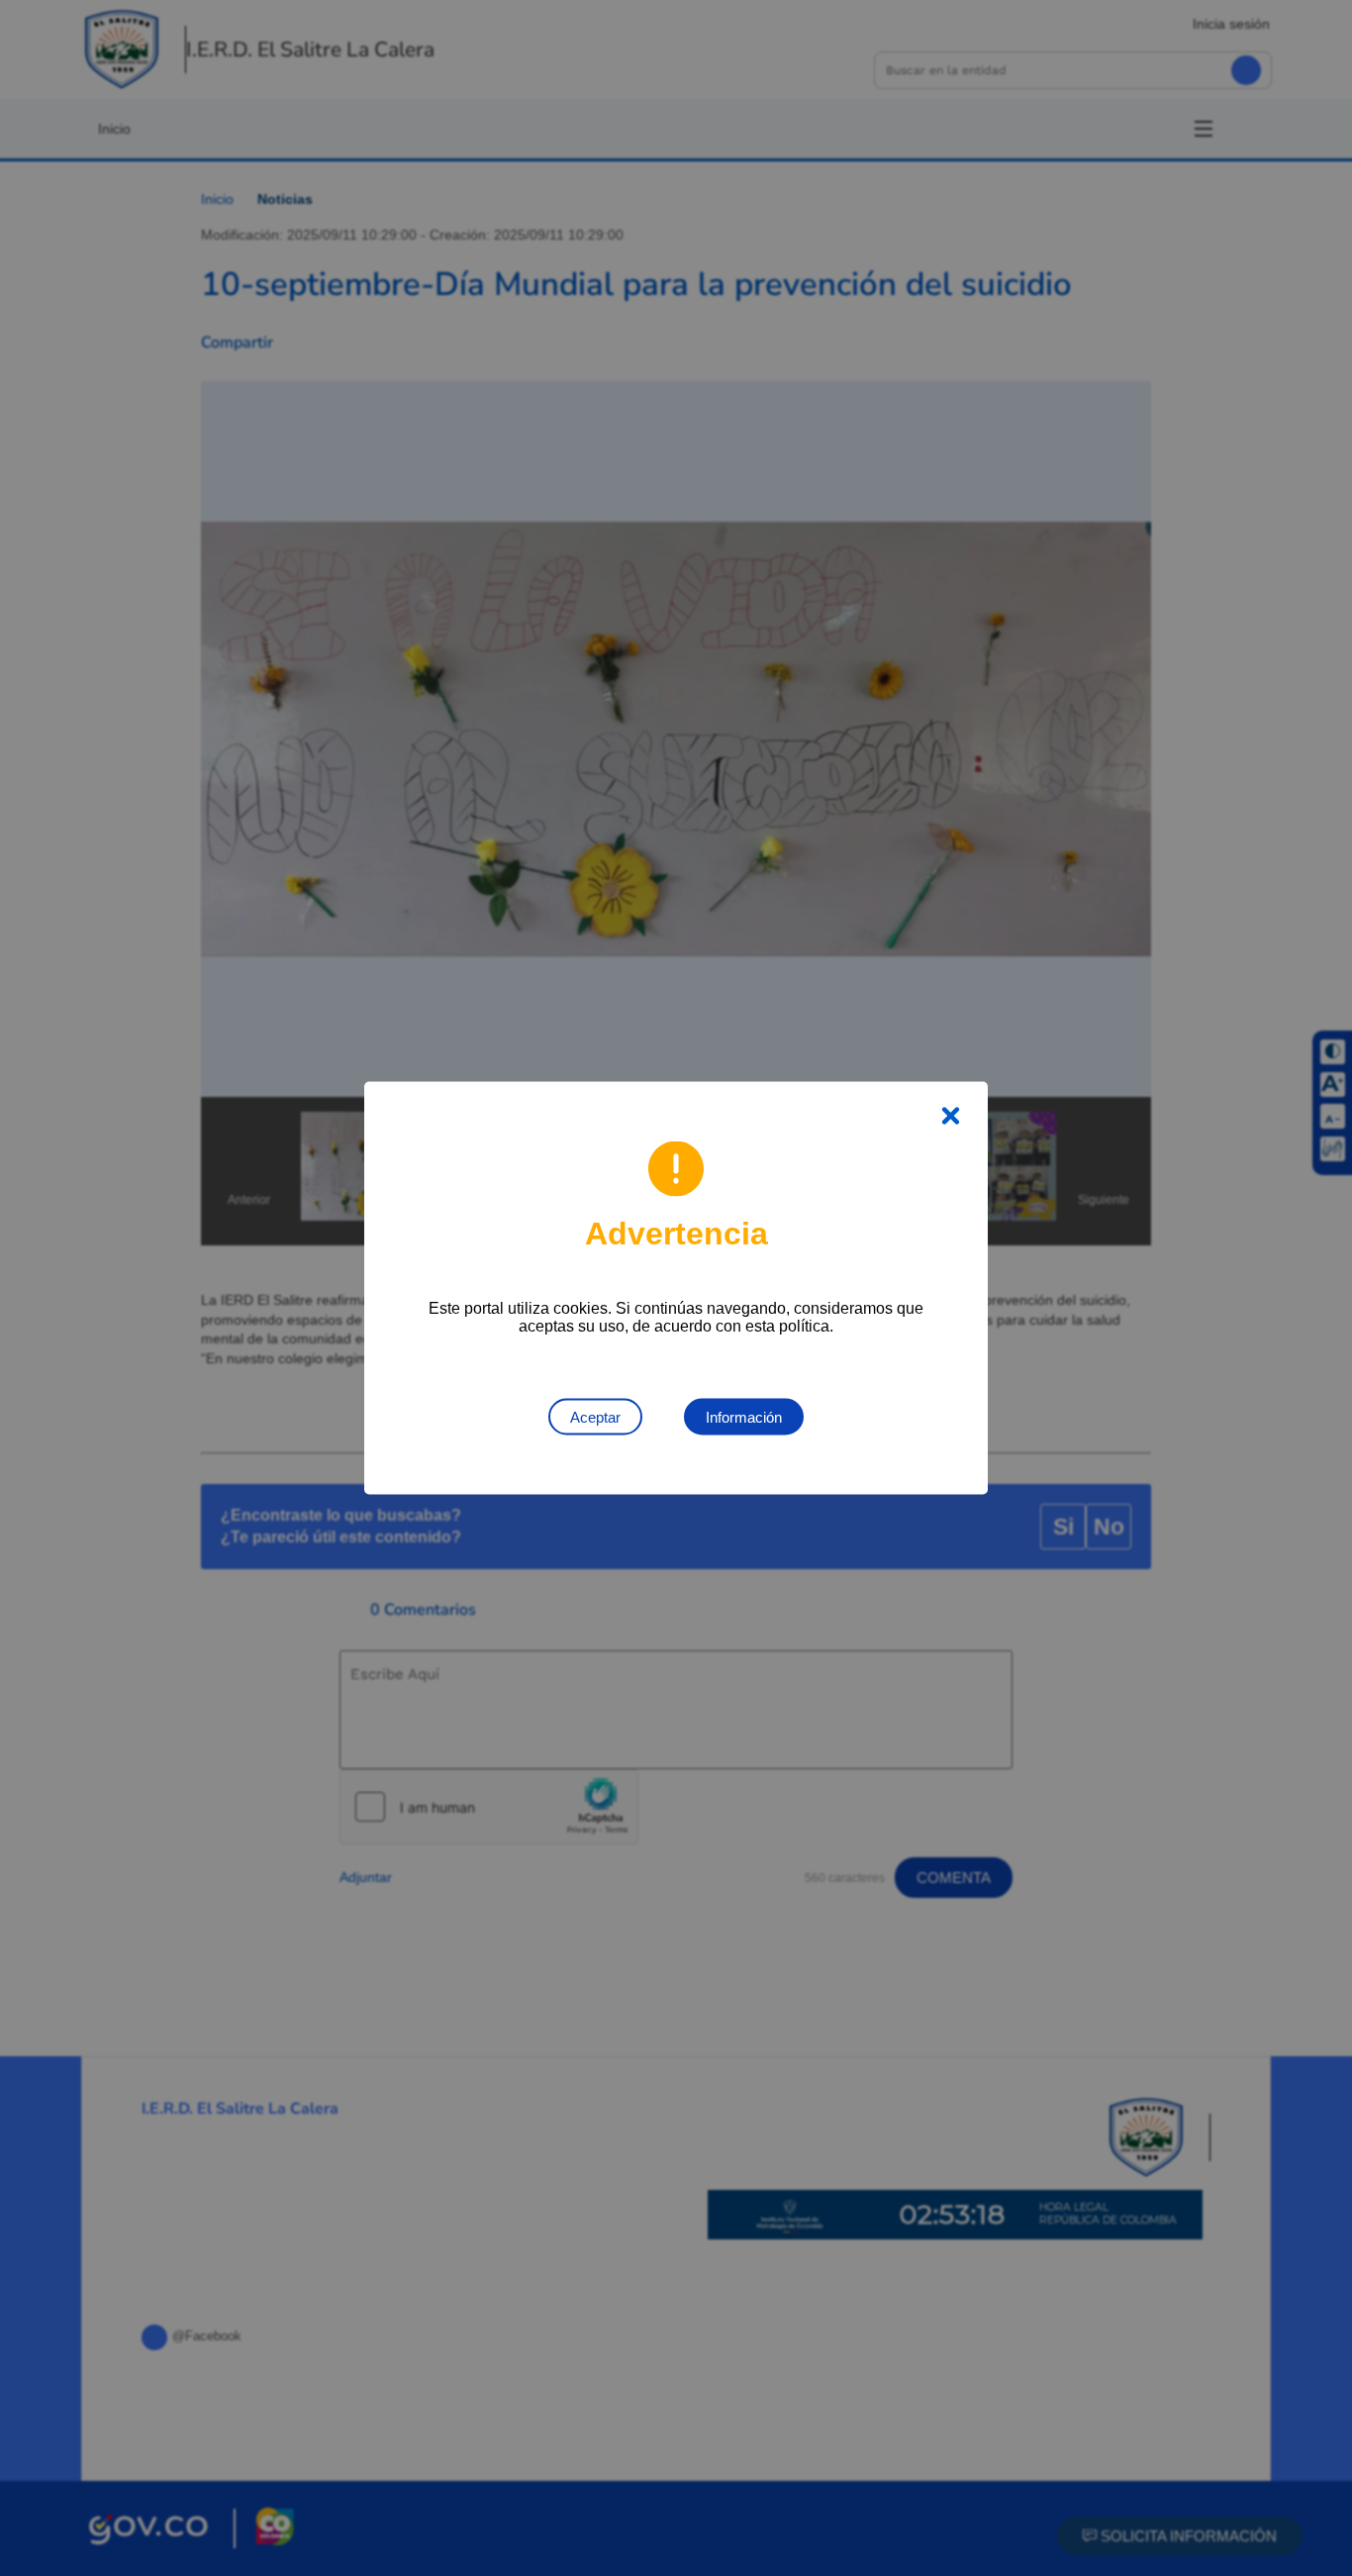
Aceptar (595, 1417)
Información (744, 1417)
